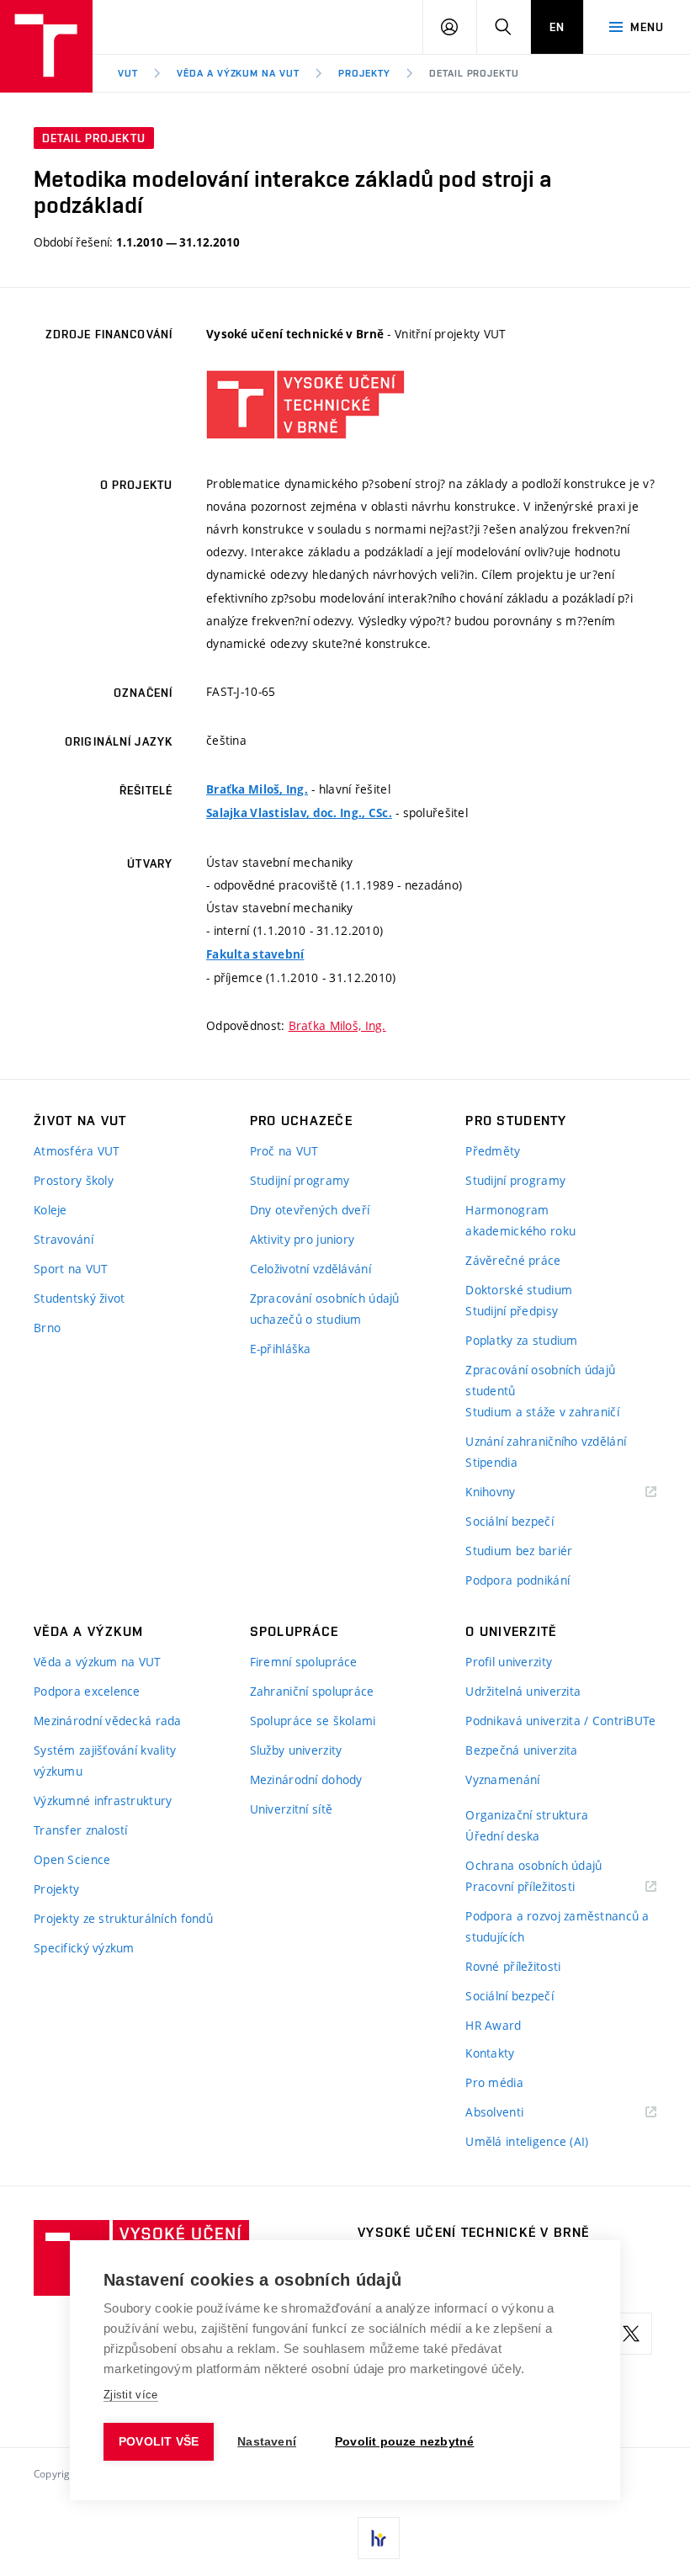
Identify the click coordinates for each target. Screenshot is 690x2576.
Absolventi (515, 2113)
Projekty (364, 73)
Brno (47, 1328)
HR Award (493, 2025)
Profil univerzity (509, 1662)
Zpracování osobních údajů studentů (540, 1380)
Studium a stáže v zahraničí (542, 1412)
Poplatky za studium (521, 1340)
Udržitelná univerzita (523, 1691)
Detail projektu (474, 73)
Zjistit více (131, 2395)
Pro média (494, 2082)
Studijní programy (300, 1180)
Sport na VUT (71, 1269)
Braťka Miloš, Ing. (257, 789)
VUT (128, 73)
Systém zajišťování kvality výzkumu (105, 1761)
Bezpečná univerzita (521, 1750)
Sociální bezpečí (509, 1521)
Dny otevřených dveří (310, 1210)
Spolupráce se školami (313, 1721)
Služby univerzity (296, 1750)
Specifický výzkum (84, 1948)
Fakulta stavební (255, 954)
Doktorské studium (519, 1290)
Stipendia (491, 1462)
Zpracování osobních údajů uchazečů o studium (325, 1309)
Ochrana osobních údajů (533, 1865)
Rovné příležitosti (513, 1966)
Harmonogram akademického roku (520, 1220)
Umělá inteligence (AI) (527, 2141)
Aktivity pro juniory (303, 1239)
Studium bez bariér (519, 1551)
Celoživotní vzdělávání (310, 1269)
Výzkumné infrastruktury (103, 1801)
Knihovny (512, 1492)
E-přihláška (281, 1349)
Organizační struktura (527, 1815)
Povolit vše (159, 2442)
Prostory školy (74, 1180)
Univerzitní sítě (291, 1809)
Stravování (64, 1239)
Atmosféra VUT (77, 1151)
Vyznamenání (502, 1779)
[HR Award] (379, 2538)
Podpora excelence (87, 1691)
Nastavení (267, 2442)
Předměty (493, 1151)
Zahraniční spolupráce (312, 1691)
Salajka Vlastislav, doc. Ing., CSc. (299, 813)
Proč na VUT (284, 1151)
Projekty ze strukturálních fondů (123, 1918)
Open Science (72, 1859)
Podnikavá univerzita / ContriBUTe (560, 1721)
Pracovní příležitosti (541, 1887)
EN (557, 27)
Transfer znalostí (81, 1830)
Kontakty (490, 2053)
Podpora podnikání (517, 1580)
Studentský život (79, 1298)
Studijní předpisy (512, 1311)
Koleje (50, 1210)
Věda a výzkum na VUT (238, 73)
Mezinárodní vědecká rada (108, 1721)
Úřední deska (502, 1836)
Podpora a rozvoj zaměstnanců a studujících (557, 1926)
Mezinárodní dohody (306, 1779)
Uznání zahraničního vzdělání (546, 1441)
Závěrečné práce (513, 1260)
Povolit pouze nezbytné (404, 2442)
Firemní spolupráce (304, 1662)
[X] (631, 2334)
